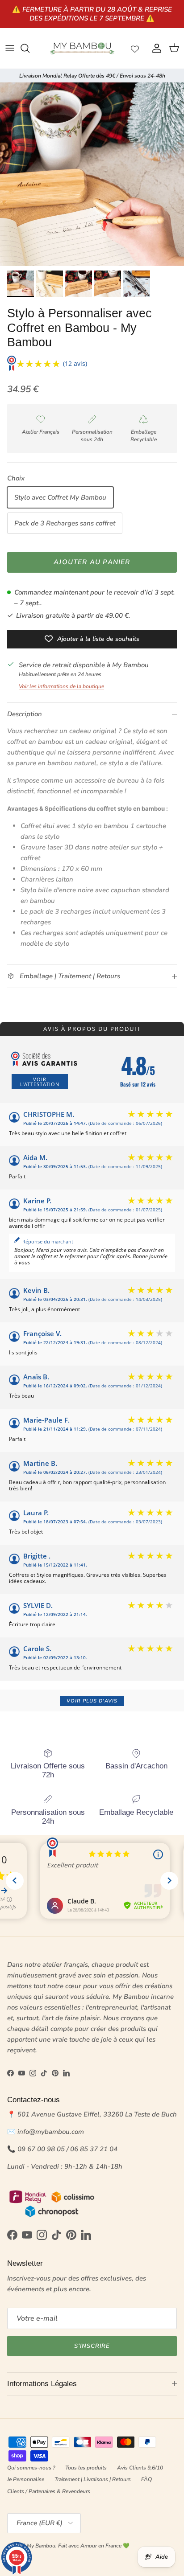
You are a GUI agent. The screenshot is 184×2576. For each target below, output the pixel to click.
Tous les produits (86, 2468)
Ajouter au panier (92, 562)
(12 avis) (75, 363)
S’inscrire (92, 2346)
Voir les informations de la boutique (61, 686)
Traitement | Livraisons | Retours (93, 2479)
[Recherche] (29, 48)
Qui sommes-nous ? (31, 2468)
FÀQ (146, 2479)
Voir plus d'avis (92, 1701)
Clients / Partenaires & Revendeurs (49, 2491)
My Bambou (41, 2546)
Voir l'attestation (40, 1082)
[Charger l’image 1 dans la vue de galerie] (92, 174)
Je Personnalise (26, 2479)
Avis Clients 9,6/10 (140, 2468)
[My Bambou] (82, 48)
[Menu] (10, 48)
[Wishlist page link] (135, 48)
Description (25, 714)
